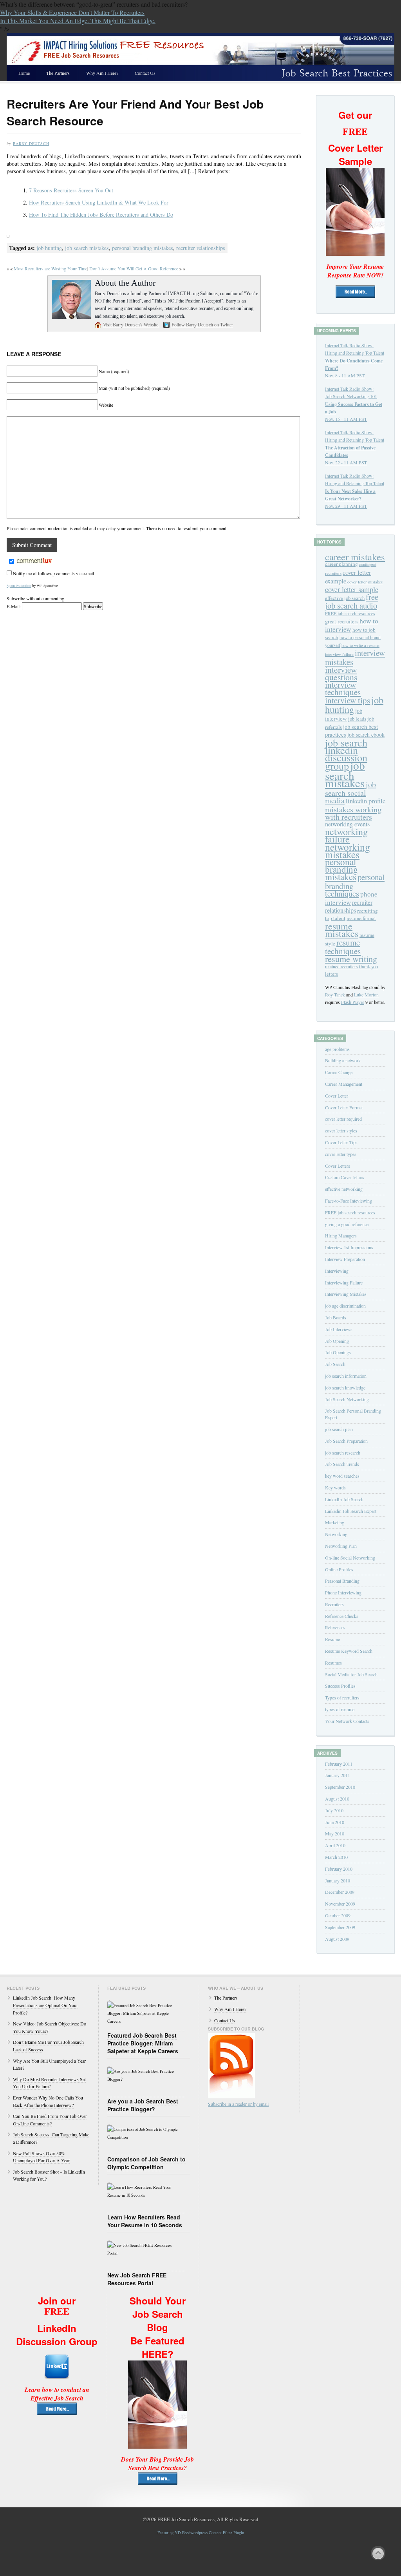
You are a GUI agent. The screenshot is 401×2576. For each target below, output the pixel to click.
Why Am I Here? (102, 73)
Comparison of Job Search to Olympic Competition (146, 2163)
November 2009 (340, 1904)
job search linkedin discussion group (346, 754)
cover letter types (341, 1154)
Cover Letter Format (344, 1107)
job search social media (350, 792)
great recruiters (342, 621)
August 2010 (337, 1799)
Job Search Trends (342, 1464)
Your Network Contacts (347, 1721)
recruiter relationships (201, 248)
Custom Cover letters (345, 1177)
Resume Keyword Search (349, 1651)
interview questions (341, 673)
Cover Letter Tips (341, 1142)
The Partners (58, 73)
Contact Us (145, 73)
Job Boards (336, 1317)
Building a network (343, 1060)
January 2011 (338, 1775)
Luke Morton (366, 995)
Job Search (335, 1364)
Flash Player (353, 1002)
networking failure (346, 835)
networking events (347, 824)
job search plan (339, 1429)
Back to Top (378, 2553)
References (335, 1627)
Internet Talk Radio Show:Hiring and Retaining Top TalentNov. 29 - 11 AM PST (355, 491)
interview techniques (343, 688)
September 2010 (340, 1787)
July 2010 (334, 1810)
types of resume (340, 1709)
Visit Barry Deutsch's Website (131, 325)
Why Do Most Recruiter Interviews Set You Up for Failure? (49, 2083)
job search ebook (366, 735)
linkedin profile (366, 801)
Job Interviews (339, 1329)
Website (106, 405)
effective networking (344, 1189)
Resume (332, 1639)
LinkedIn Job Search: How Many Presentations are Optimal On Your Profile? (45, 2005)
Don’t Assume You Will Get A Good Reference (134, 268)
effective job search (345, 598)
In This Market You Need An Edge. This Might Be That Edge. (78, 21)
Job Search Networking (347, 1399)
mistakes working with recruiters (353, 813)
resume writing (351, 959)
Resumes (333, 1663)
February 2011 (339, 1764)
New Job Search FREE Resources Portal (137, 2279)
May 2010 (335, 1833)
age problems (337, 1049)
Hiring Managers (341, 1235)
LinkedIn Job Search (344, 1499)
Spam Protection (19, 586)
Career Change (339, 1072)
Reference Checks (342, 1616)
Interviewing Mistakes (346, 1294)
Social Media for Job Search (351, 1674)
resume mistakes (342, 930)
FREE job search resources (350, 613)
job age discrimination (345, 1306)
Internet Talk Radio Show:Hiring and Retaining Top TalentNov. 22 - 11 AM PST (355, 447)
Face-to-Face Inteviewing (349, 1201)
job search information (346, 1376)
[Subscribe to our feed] (231, 2096)
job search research (343, 1453)
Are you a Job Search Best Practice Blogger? (143, 2105)
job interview (344, 715)
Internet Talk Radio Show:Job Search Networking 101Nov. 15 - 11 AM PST (354, 404)
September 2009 (340, 1927)
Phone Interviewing (343, 1592)
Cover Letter (337, 1096)
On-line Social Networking (350, 1558)
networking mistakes (348, 851)
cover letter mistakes (365, 582)
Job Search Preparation (346, 1441)
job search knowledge (345, 1388)
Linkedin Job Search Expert (351, 1511)
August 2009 (337, 1939)
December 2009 (340, 1892)
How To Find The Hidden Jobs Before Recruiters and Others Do (101, 215)
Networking (336, 1534)
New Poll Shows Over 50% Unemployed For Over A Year (41, 2157)
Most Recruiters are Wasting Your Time (51, 268)
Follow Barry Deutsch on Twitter (202, 325)
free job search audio (352, 601)
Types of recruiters (342, 1697)
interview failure (339, 654)
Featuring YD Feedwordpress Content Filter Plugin (201, 2533)
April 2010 (335, 1845)
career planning (341, 564)
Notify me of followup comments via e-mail (53, 573)
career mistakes (355, 557)
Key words (335, 1487)
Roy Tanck (335, 995)
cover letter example (348, 577)
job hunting (49, 248)
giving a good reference (347, 1224)
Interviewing (337, 1271)
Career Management (344, 1084)
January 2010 (338, 1880)
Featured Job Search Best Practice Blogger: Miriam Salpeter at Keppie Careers (143, 2043)
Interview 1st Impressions (349, 1247)
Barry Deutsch (31, 143)
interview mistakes (355, 657)
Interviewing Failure (344, 1283)
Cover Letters (338, 1166)
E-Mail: (14, 606)
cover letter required (343, 1119)
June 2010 (335, 1822)
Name (114, 371)
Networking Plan (341, 1546)
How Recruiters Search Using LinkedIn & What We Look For (99, 202)
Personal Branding (342, 1581)
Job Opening (337, 1341)
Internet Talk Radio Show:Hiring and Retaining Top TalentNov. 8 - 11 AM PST (355, 360)
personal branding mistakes (143, 248)
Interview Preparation (345, 1259)
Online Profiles (339, 1569)
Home (24, 73)
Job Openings (338, 1352)
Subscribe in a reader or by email (238, 2104)
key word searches (342, 1476)
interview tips (348, 700)
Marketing (335, 1522)
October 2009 (338, 1915)
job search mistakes (87, 248)
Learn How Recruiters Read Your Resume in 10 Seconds (145, 2221)
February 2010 (339, 1869)
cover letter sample (352, 589)
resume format (361, 918)
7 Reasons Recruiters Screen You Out (71, 190)
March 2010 (336, 1857)
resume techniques (343, 947)
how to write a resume (360, 645)
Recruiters (334, 1604)
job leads (357, 719)
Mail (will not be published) (134, 388)
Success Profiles (340, 1686)
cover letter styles (341, 1130)
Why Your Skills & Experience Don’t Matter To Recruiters (72, 12)
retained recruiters (341, 966)
